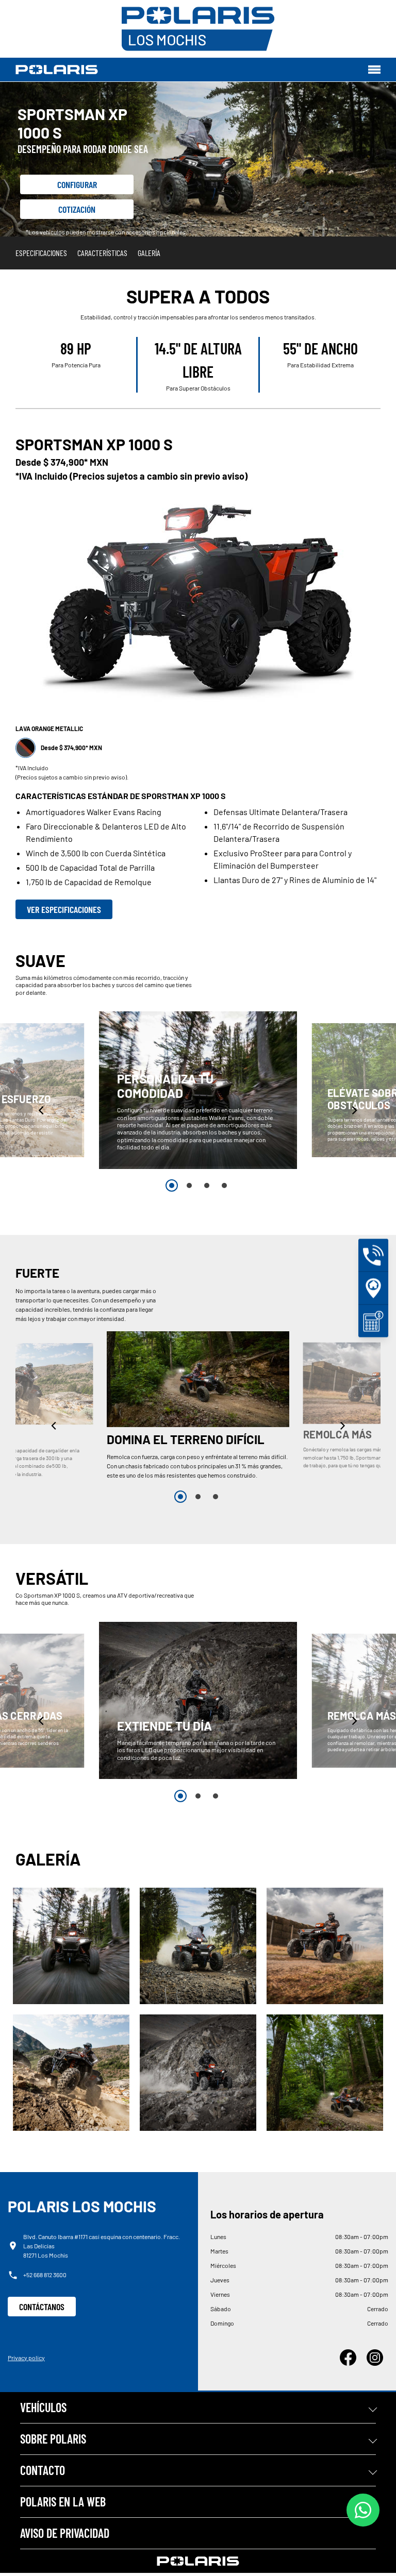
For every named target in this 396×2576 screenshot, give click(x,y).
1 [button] (172, 1185)
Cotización (77, 209)
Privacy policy (26, 2358)
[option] (198, 1090)
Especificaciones (41, 253)
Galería (149, 253)
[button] (42, 1110)
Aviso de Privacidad (65, 2533)
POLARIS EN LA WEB (63, 2502)
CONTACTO (43, 2470)
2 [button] (189, 1185)
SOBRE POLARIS (53, 2439)
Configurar (77, 184)
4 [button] (224, 1185)
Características (102, 253)
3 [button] (207, 1185)
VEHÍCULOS (43, 2407)
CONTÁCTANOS (42, 2307)
